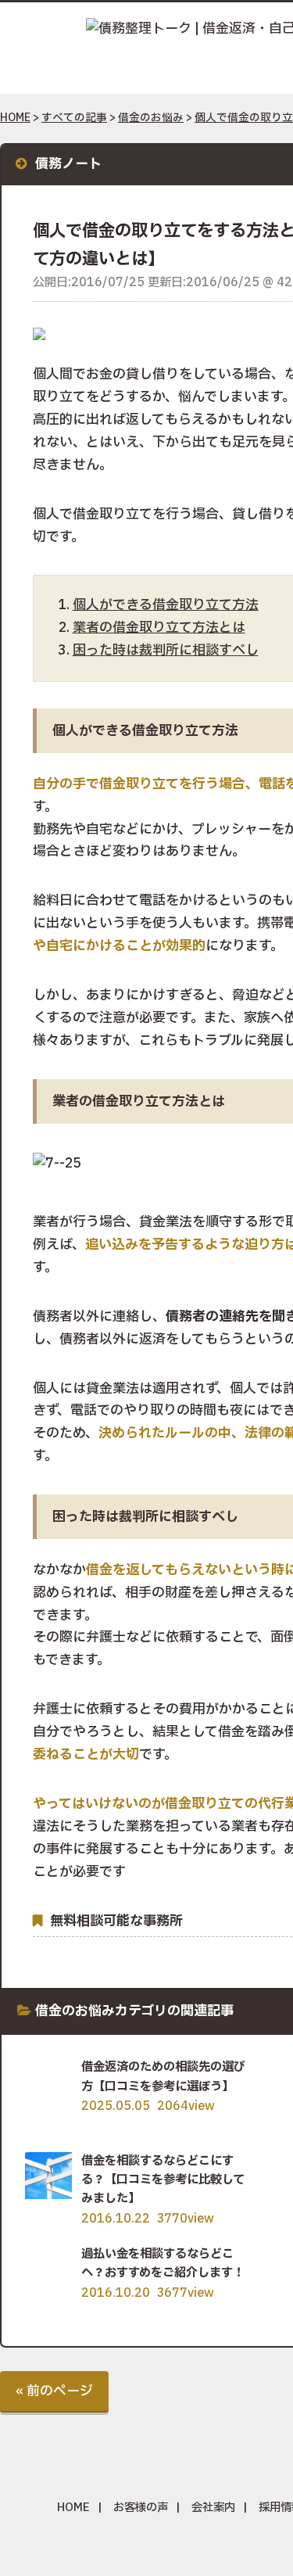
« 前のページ (54, 2391)
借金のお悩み (151, 118)
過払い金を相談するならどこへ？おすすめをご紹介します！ (163, 2264)
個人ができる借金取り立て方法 (166, 605)
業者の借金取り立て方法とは (159, 628)
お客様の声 (141, 2508)
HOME (15, 118)
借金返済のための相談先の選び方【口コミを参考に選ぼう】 (163, 2077)
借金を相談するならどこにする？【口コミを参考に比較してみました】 (163, 2180)
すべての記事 (74, 118)
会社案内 (213, 2508)
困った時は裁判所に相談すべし (166, 650)
